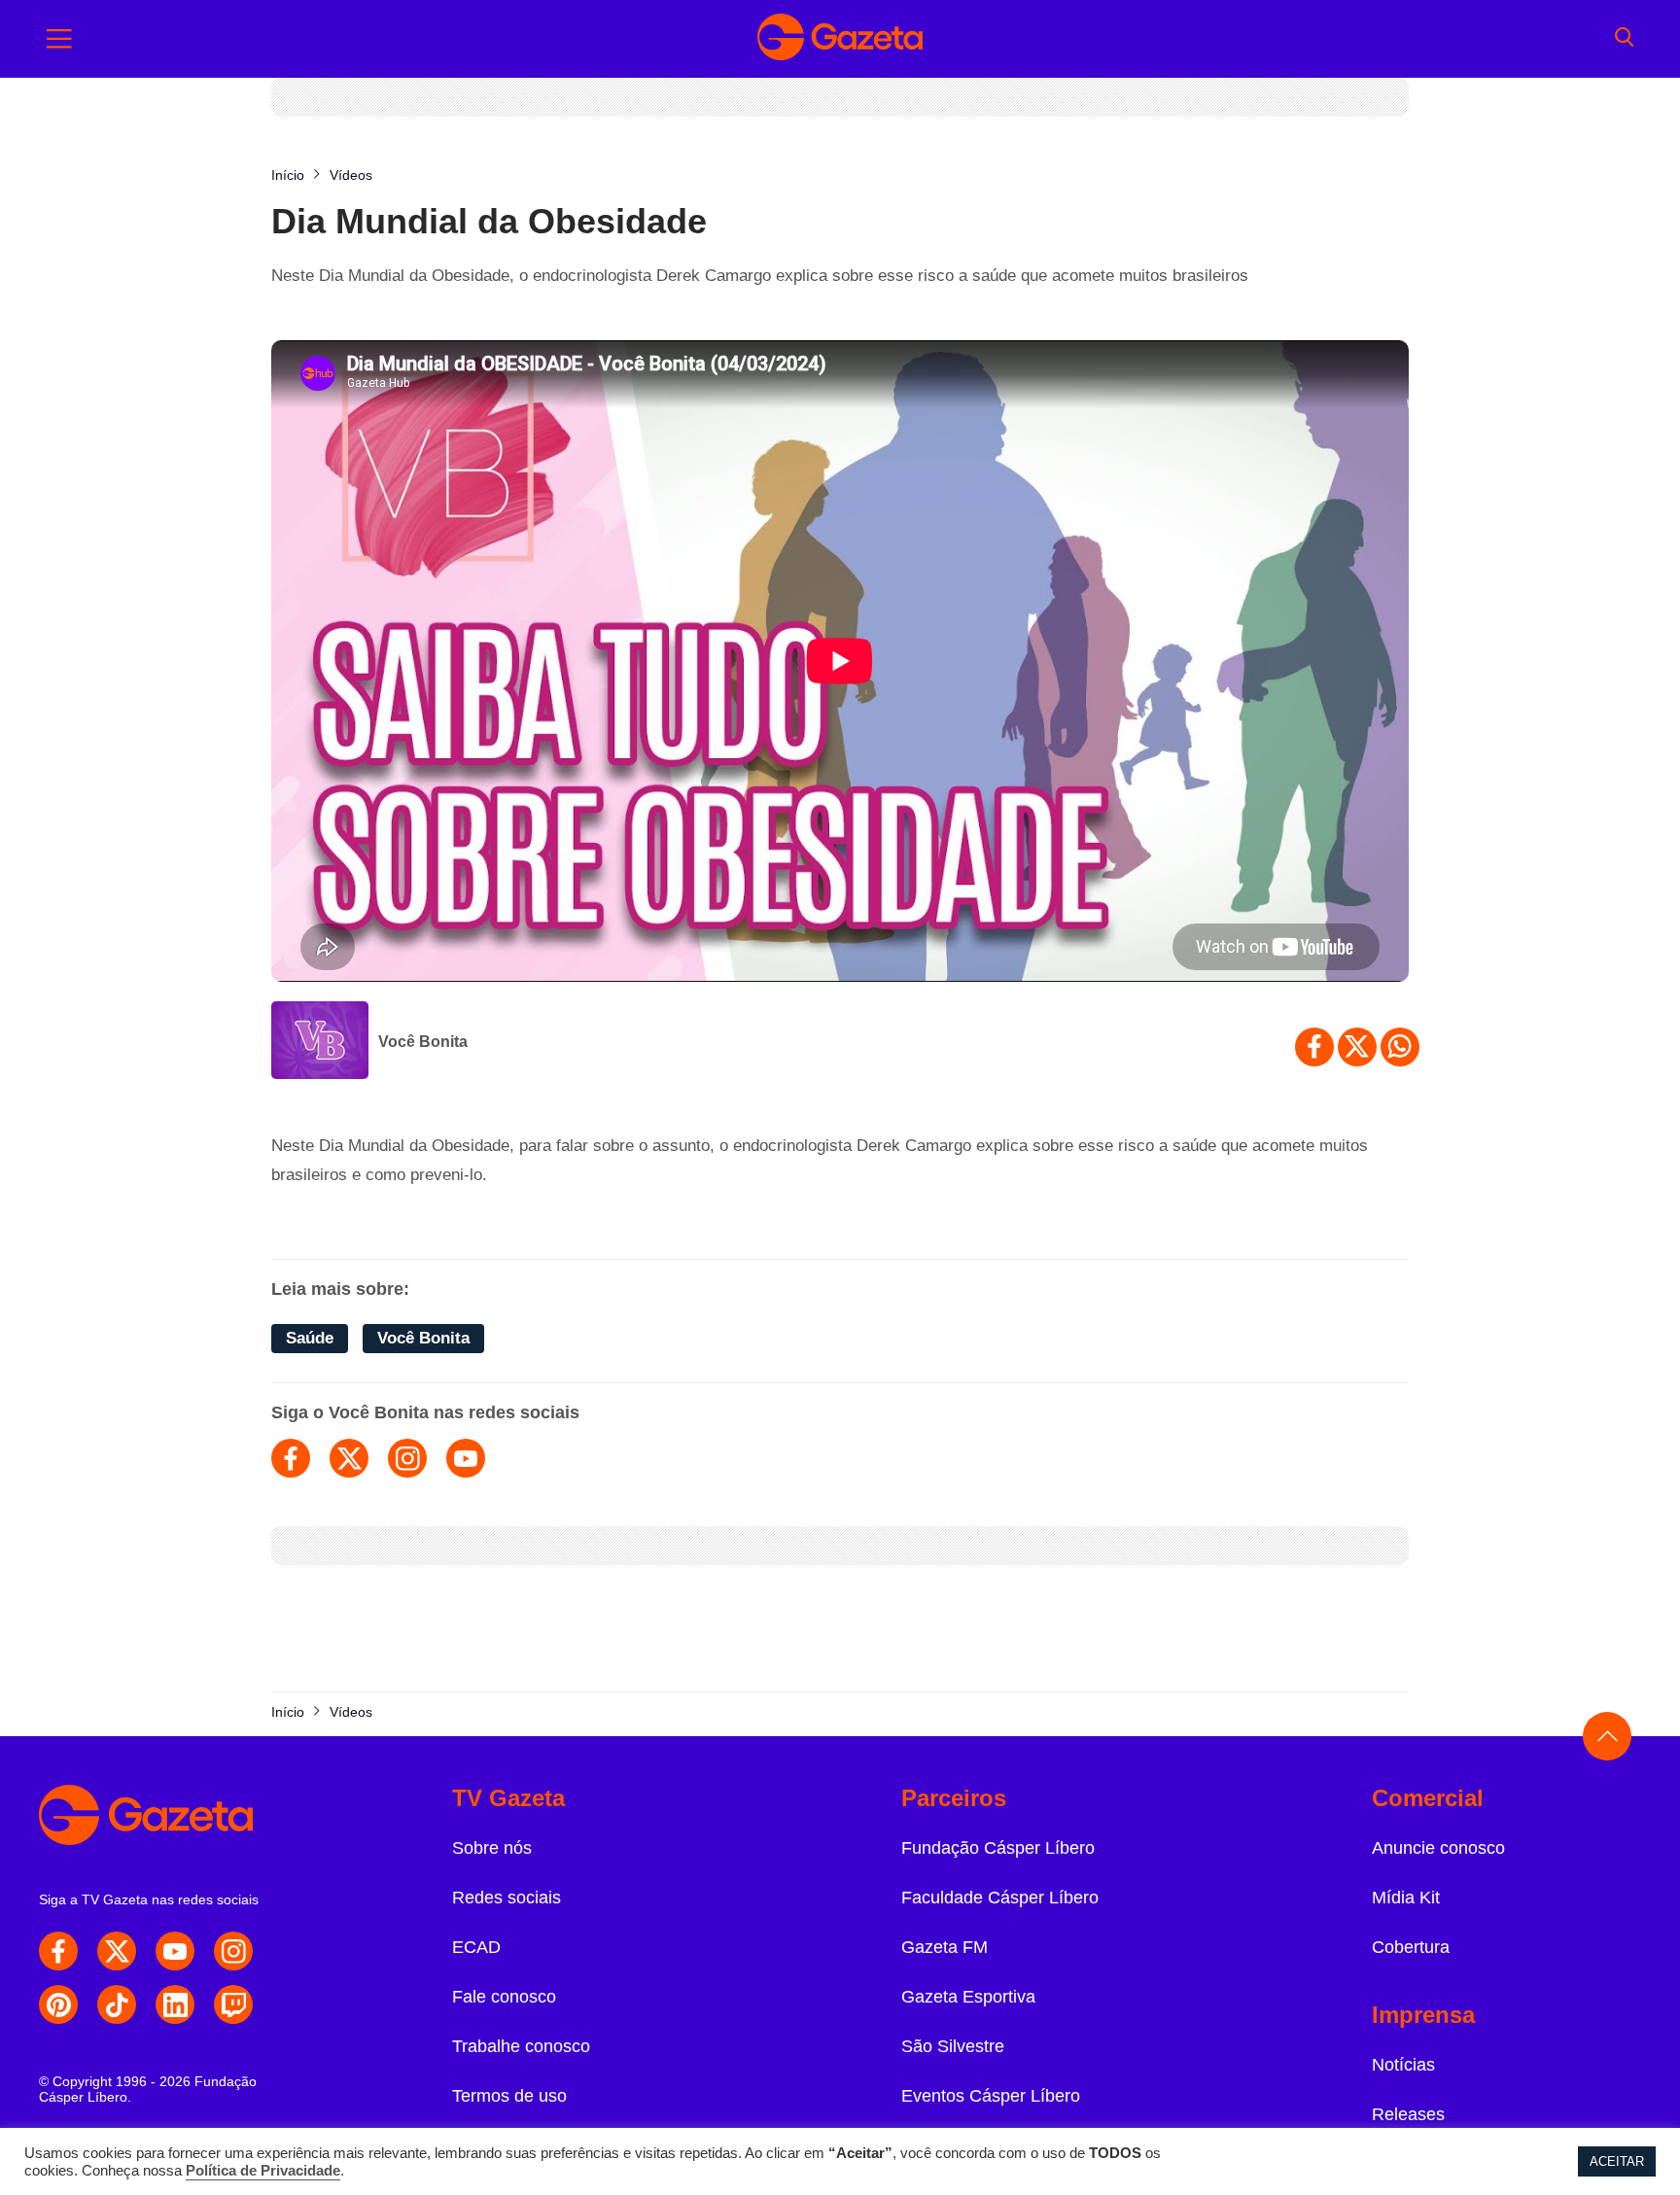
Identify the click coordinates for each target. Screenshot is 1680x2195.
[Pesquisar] (1624, 39)
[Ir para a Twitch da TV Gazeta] (233, 2004)
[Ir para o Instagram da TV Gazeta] (233, 1951)
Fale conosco (504, 1997)
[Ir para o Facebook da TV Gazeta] (58, 1951)
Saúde (310, 1338)
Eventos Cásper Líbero (991, 2096)
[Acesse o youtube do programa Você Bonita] (466, 1458)
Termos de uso (509, 2096)
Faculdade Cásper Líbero (1000, 1898)
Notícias (1403, 2065)
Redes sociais (507, 1898)
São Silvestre (953, 2046)
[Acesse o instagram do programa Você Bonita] (407, 1458)
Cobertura (1411, 1947)
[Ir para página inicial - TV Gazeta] (840, 39)
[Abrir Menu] (59, 39)
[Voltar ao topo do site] (1607, 1736)
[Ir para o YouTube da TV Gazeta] (175, 1951)
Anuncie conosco (1438, 1848)
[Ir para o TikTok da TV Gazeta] (117, 2004)
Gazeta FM (945, 1947)
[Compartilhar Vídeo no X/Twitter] (1357, 1047)
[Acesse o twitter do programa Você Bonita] (349, 1458)
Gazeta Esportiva (968, 1997)
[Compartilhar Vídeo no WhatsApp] (1400, 1047)
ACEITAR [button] (1617, 2161)
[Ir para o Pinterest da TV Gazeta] (58, 2004)
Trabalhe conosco (521, 2046)
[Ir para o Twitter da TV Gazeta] (117, 1951)
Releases (1408, 2114)
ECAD (476, 1947)
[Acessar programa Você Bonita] (320, 1042)
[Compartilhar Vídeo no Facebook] (1314, 1047)
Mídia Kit (1406, 1898)
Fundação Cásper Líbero (998, 1848)
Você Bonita (423, 1042)
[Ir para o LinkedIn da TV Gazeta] (175, 2004)
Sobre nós (492, 1848)
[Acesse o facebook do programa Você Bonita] (291, 1458)
